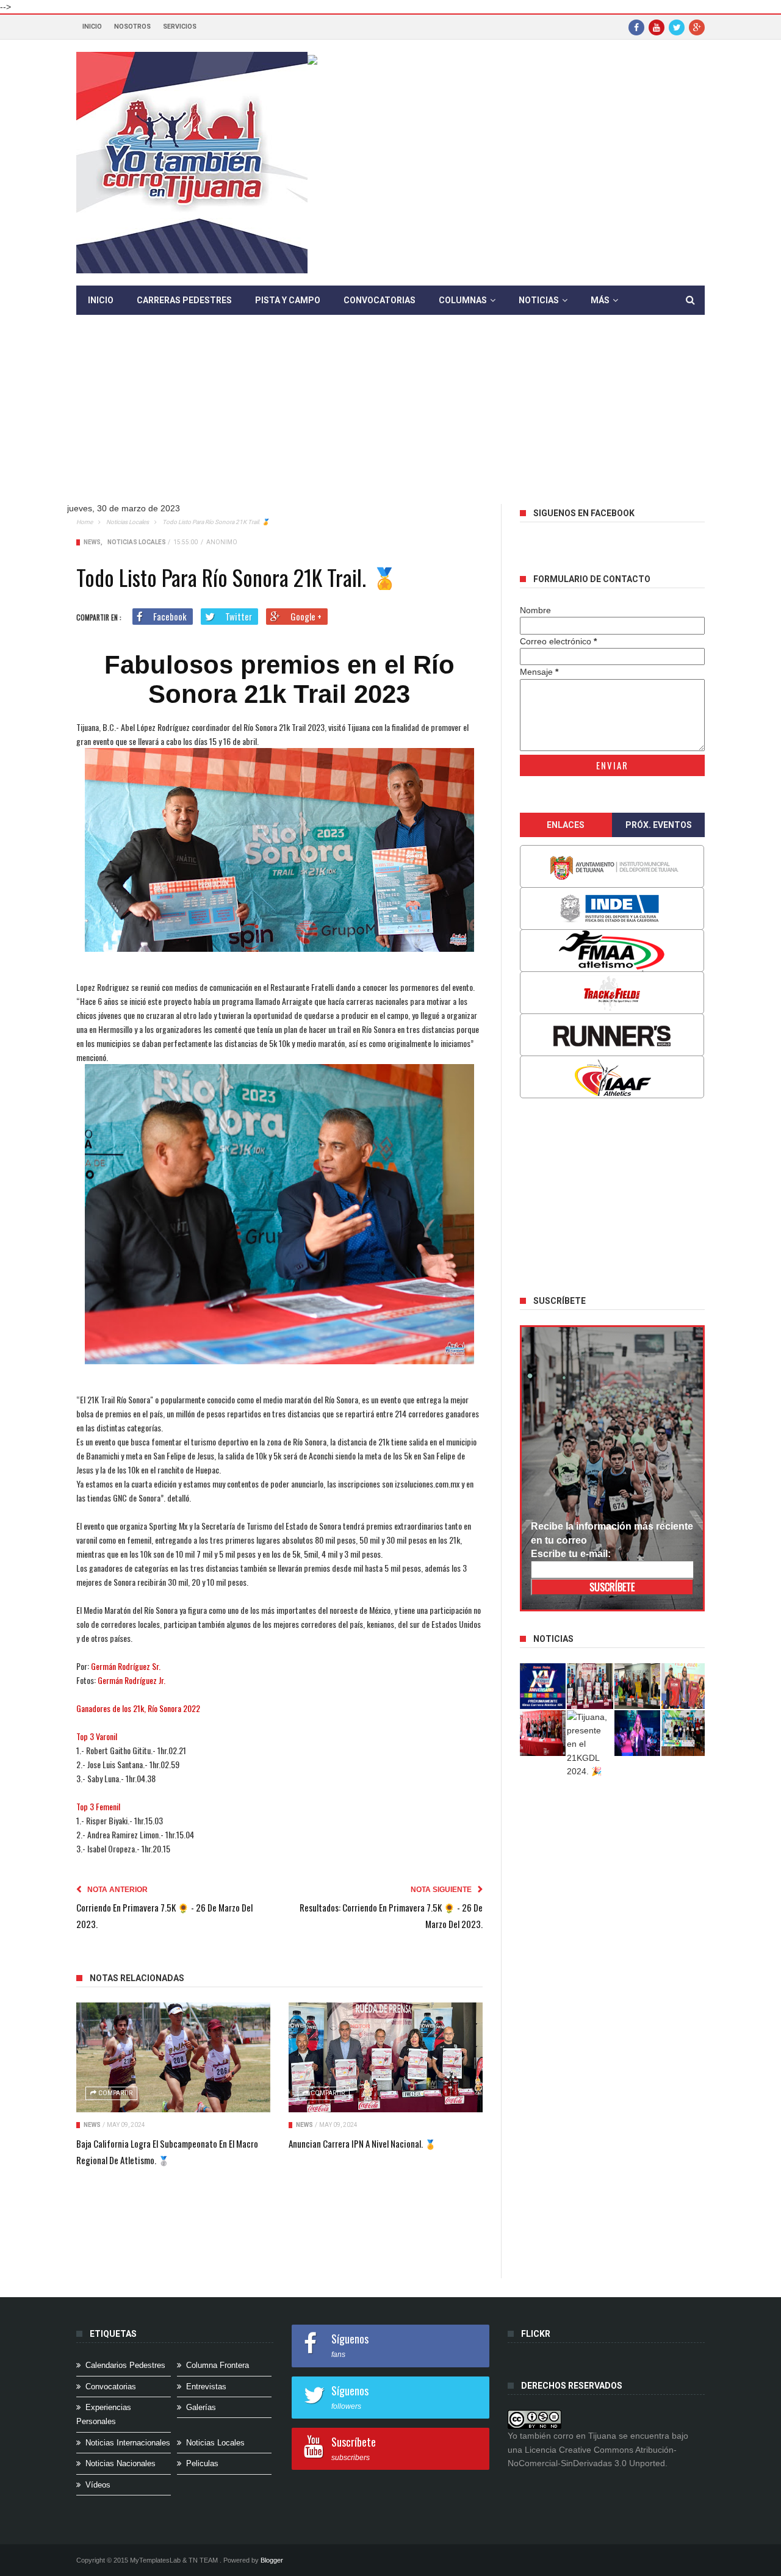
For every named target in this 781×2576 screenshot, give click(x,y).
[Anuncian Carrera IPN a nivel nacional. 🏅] (386, 2057)
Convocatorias (380, 300)
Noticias (539, 300)
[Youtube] (657, 27)
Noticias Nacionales (121, 2463)
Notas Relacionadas (137, 1978)
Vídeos (98, 2485)
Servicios (180, 27)
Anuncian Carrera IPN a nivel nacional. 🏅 (362, 2143)
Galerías (201, 2407)
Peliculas (202, 2463)
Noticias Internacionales (128, 2443)
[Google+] (697, 27)
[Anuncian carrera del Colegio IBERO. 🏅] (543, 1733)
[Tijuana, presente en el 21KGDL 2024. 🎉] (590, 1744)
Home (85, 522)
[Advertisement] (390, 419)
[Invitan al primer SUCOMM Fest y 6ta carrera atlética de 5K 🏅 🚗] (685, 1686)
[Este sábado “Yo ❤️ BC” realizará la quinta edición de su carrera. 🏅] (685, 1733)
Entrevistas (206, 2387)
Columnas (463, 300)
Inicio (92, 27)
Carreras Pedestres (184, 300)
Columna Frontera (218, 2365)
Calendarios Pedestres (125, 2365)
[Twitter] (677, 27)
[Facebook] (636, 27)
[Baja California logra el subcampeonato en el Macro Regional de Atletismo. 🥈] (173, 2057)
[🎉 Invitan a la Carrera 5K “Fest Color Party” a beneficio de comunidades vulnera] (638, 1686)
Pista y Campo (288, 300)
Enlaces (566, 825)
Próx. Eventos (659, 825)
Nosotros (132, 27)
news (92, 542)
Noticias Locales (128, 522)
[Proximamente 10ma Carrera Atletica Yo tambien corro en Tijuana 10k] (543, 1686)
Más (600, 300)
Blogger (272, 2560)
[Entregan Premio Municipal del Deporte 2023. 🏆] (638, 1733)
